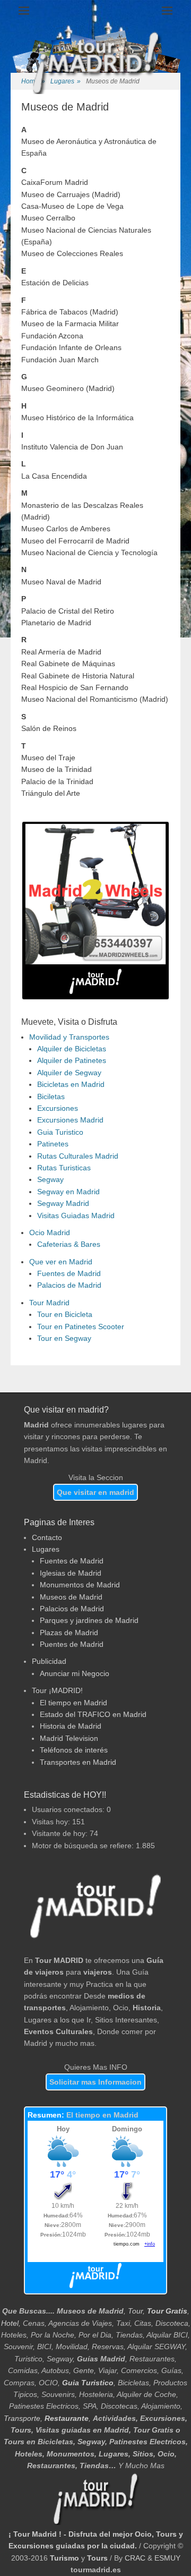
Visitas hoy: (52, 1822)
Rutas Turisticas (64, 1168)
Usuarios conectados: (69, 1809)
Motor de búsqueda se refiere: (84, 1846)
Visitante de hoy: (61, 1833)
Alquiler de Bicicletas (72, 1049)
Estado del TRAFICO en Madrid (93, 1714)
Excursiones (58, 1108)
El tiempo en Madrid (73, 1703)
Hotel (10, 2323)
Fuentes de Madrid (69, 1273)
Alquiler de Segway (69, 1073)
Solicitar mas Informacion (95, 2082)
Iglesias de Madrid (71, 1573)
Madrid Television (69, 1738)
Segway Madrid (63, 1203)
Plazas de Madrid (69, 1633)
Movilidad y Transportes (69, 1037)
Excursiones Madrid (70, 1120)
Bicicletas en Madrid (71, 1084)
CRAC (135, 2558)
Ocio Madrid (50, 1232)
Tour (135, 2311)
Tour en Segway (64, 1338)
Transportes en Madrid (78, 1762)
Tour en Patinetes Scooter (81, 1327)
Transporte (22, 2418)
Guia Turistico (60, 1132)
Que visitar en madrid (95, 1492)
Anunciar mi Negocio (75, 1673)
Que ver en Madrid (61, 1262)
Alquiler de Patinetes (72, 1060)
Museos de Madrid (71, 1597)
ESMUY (167, 2558)
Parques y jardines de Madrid (89, 1620)
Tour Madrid (49, 1303)
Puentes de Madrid (72, 1644)
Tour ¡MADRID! (57, 1690)
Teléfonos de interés (74, 1750)
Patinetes (53, 1144)
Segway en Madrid (68, 1192)
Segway (50, 1179)
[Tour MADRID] (95, 1936)
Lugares (46, 1549)
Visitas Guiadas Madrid (76, 1215)
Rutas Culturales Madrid (78, 1156)
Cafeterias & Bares (69, 1244)
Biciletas (51, 1096)
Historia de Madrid (71, 1726)
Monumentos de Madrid (80, 1585)
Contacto (47, 1537)
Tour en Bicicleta (65, 1314)
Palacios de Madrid (69, 1285)
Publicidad (49, 1661)
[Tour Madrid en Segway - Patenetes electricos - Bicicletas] (95, 962)
